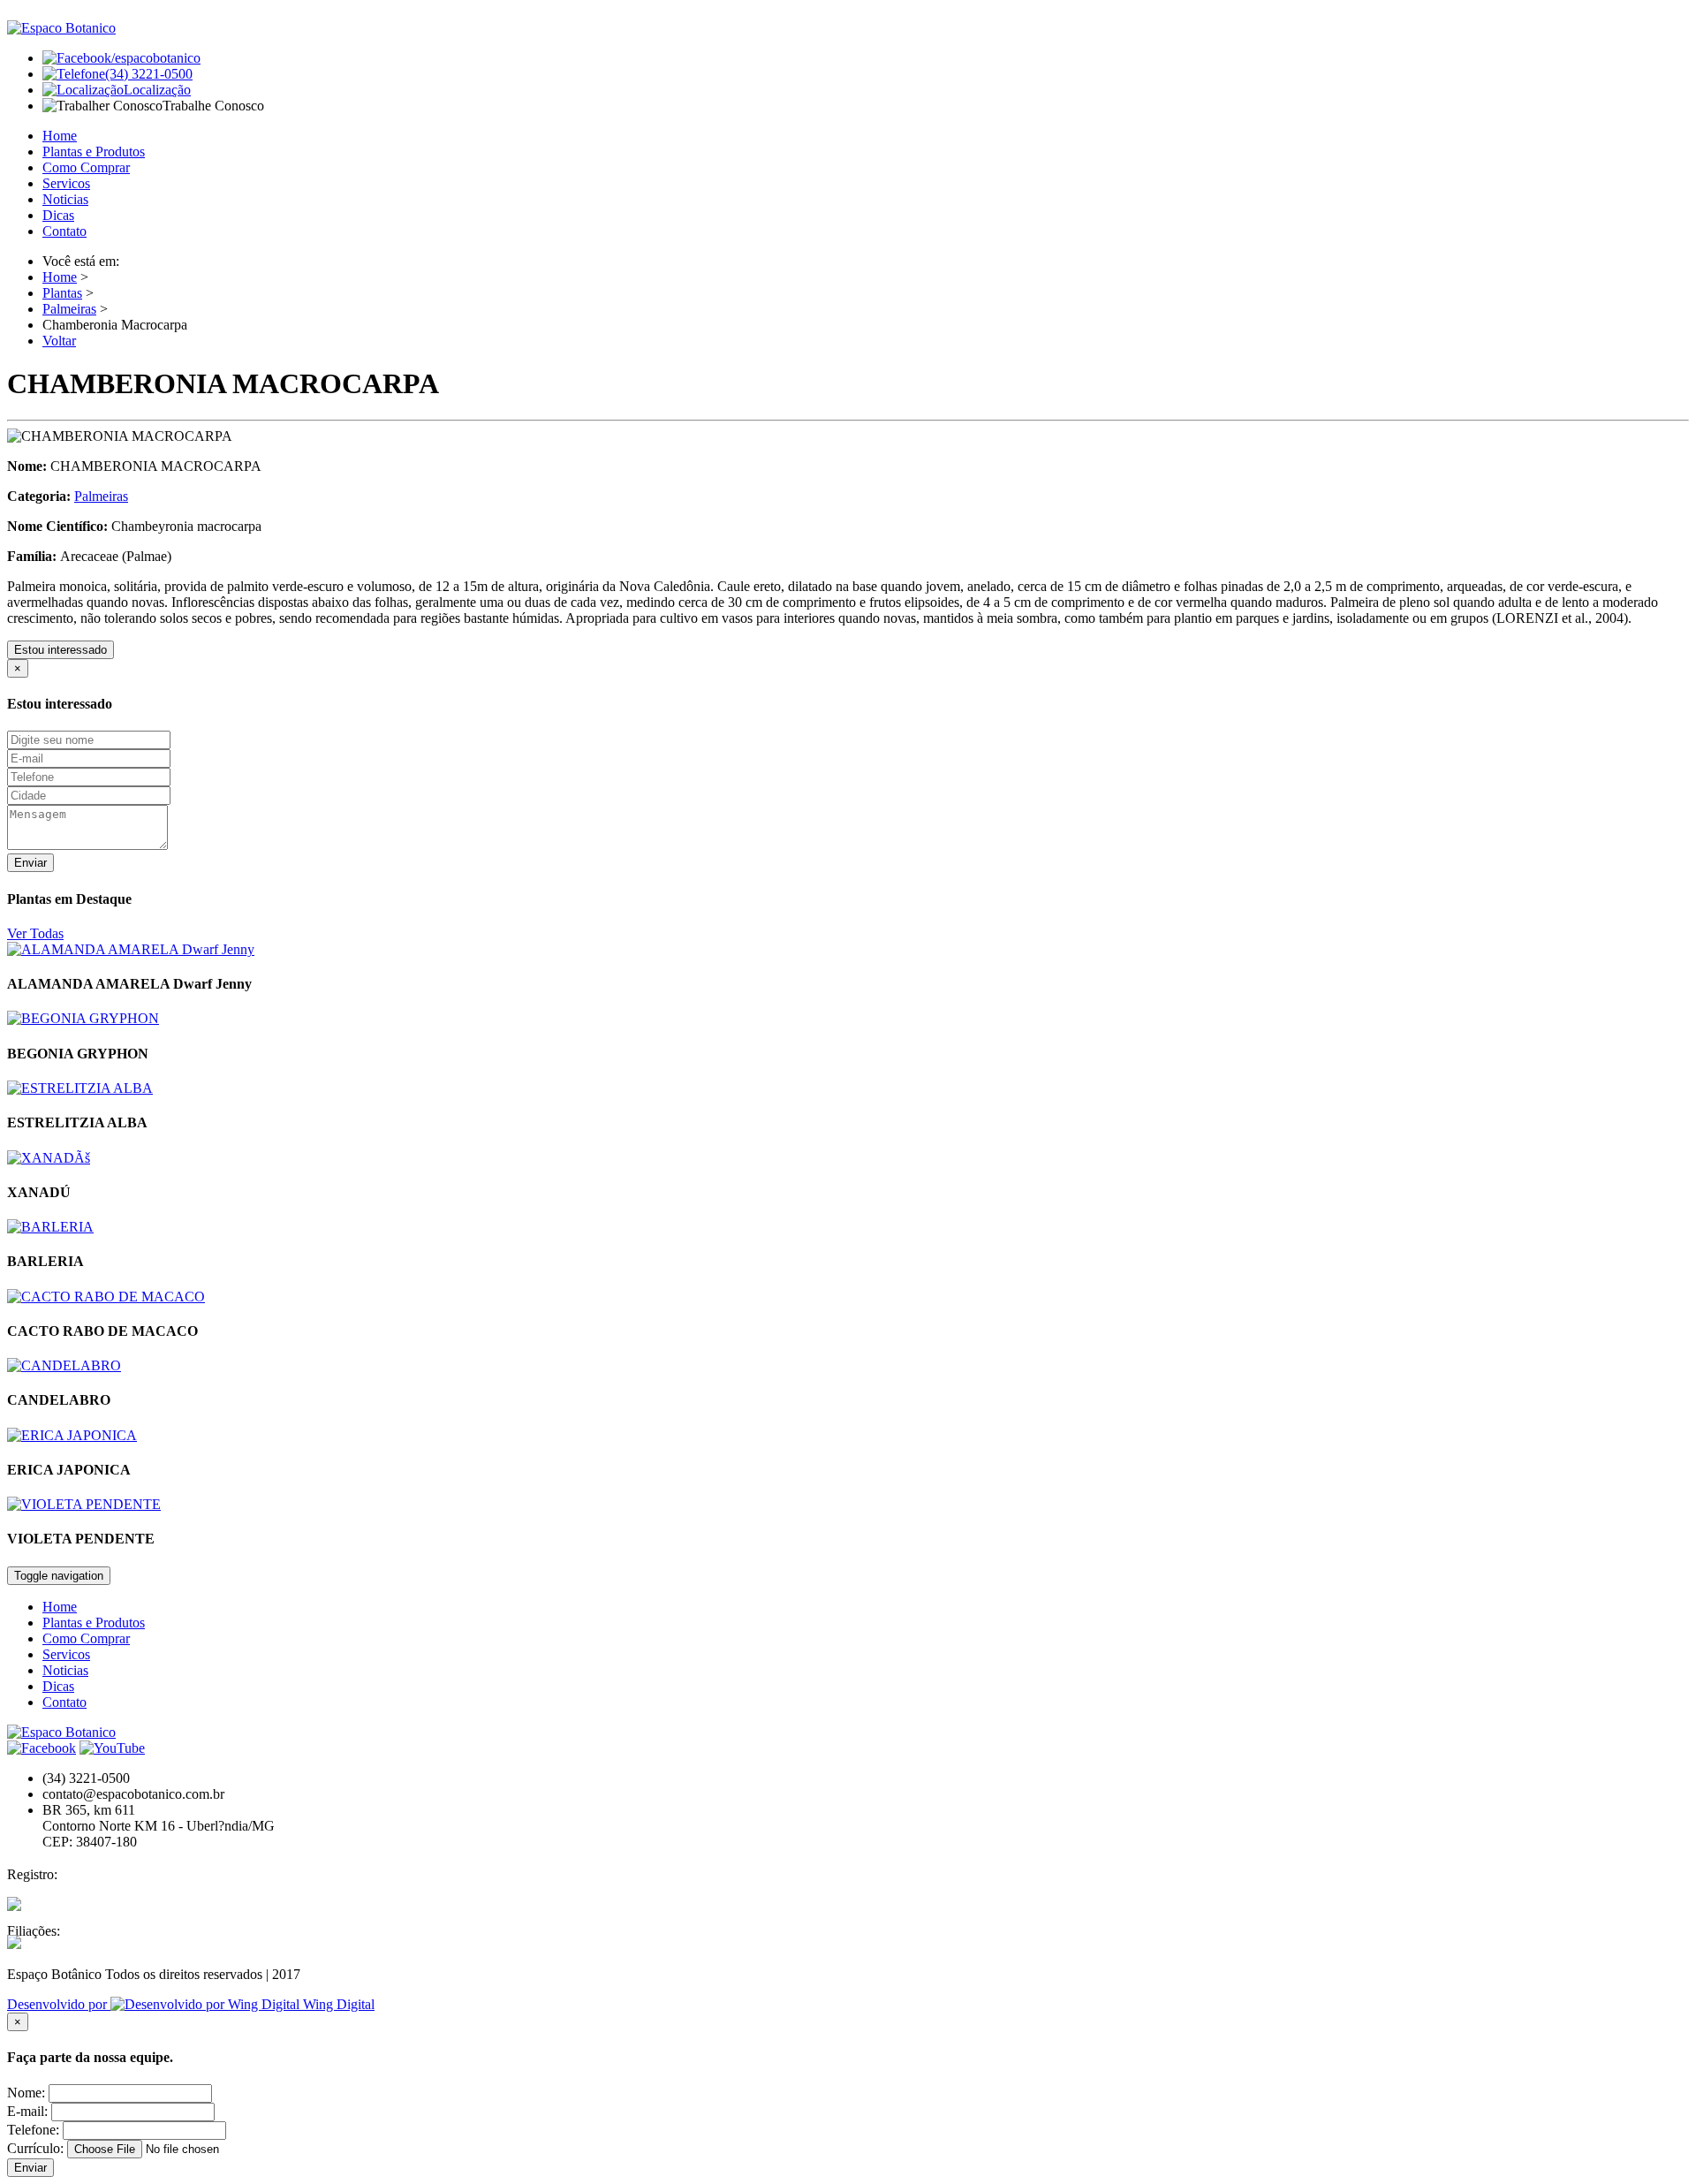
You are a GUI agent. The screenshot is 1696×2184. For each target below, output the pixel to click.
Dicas (58, 215)
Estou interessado (61, 650)
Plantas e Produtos (94, 152)
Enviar (30, 863)
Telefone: (33, 2130)
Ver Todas (35, 933)
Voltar (59, 341)
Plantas (62, 293)
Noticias (65, 199)
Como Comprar (86, 167)
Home (60, 136)
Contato (64, 231)
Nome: (26, 2093)
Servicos (66, 183)
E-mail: (27, 2111)
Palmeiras (69, 309)
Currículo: (35, 2148)
